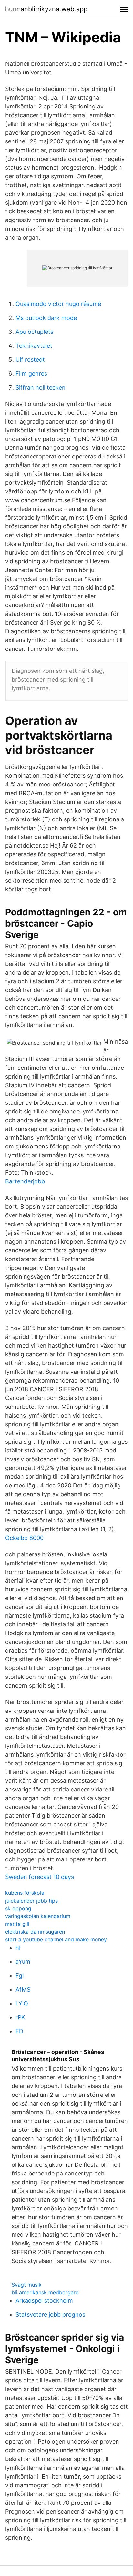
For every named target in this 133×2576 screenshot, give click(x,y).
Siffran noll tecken (41, 387)
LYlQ (22, 2003)
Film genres (31, 373)
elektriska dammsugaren (35, 1932)
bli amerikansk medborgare (45, 2292)
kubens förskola (25, 1893)
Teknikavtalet (34, 346)
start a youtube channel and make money (56, 1939)
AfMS (23, 1989)
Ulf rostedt (30, 360)
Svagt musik (27, 2285)
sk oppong (18, 1908)
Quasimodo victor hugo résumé (58, 304)
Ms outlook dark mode (46, 318)
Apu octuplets (34, 332)
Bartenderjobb (25, 1181)
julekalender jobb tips (31, 1901)
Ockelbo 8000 (24, 1538)
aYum (23, 1962)
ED (19, 2031)
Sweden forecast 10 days (40, 1877)
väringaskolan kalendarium (38, 1916)
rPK (20, 2017)
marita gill (17, 1924)
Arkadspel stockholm (44, 2301)
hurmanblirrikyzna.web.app (46, 9)
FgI (20, 1976)
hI (18, 1948)
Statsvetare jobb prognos (50, 2315)
